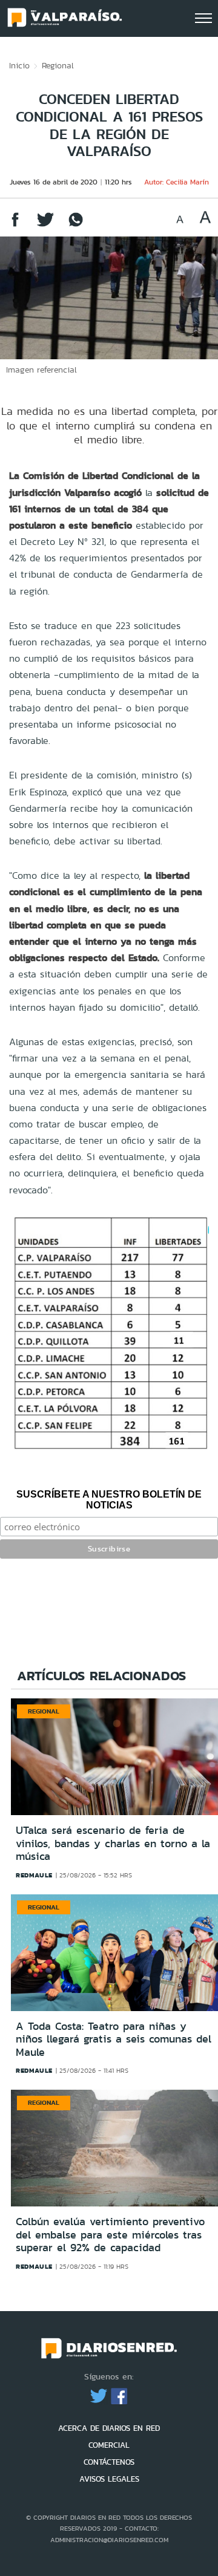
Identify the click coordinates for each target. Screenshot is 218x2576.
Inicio (19, 65)
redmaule (34, 1875)
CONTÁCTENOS (109, 2462)
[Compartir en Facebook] (15, 225)
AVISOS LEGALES (109, 2479)
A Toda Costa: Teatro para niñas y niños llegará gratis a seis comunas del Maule (114, 2039)
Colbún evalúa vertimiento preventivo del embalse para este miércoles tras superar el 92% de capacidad (110, 2235)
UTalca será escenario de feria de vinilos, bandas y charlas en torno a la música (113, 1843)
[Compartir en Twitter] (45, 225)
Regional (58, 65)
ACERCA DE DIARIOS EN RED (109, 2428)
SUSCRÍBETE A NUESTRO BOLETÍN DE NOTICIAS (109, 1500)
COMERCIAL (109, 2445)
